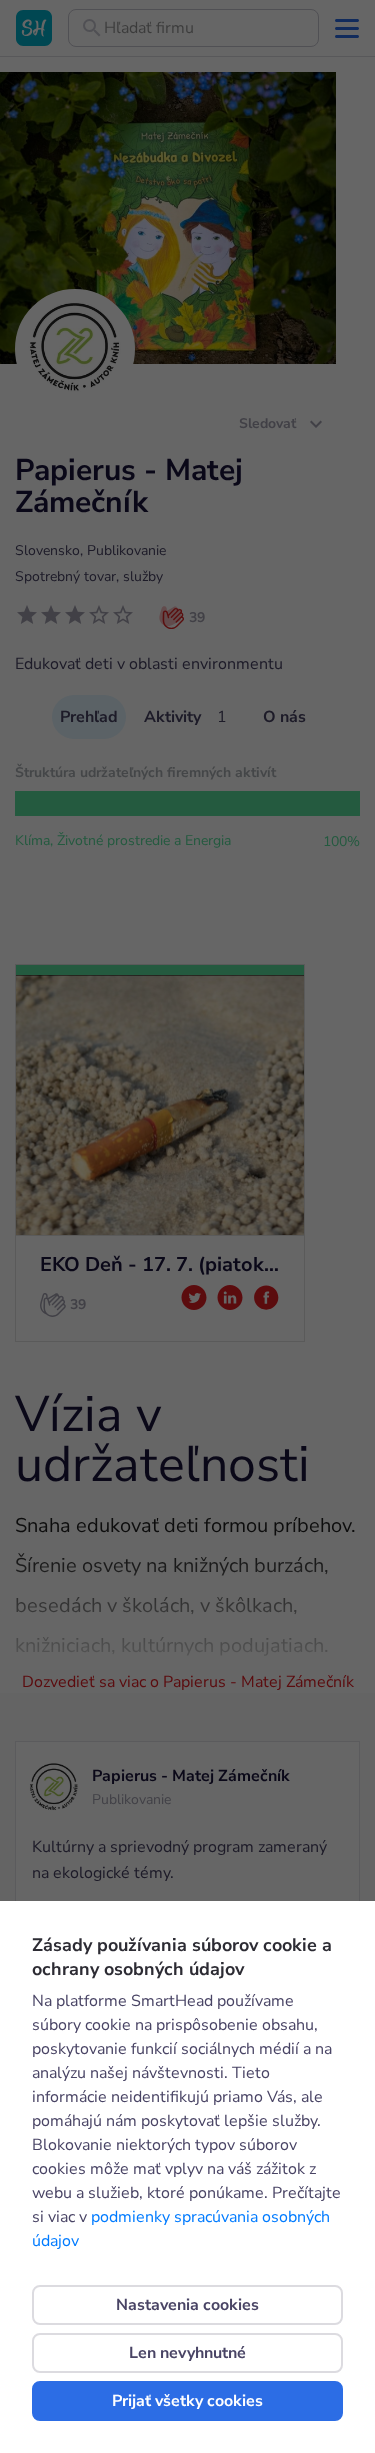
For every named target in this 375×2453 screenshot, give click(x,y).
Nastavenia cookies (187, 2305)
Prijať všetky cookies (187, 2401)
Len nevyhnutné (187, 2353)
